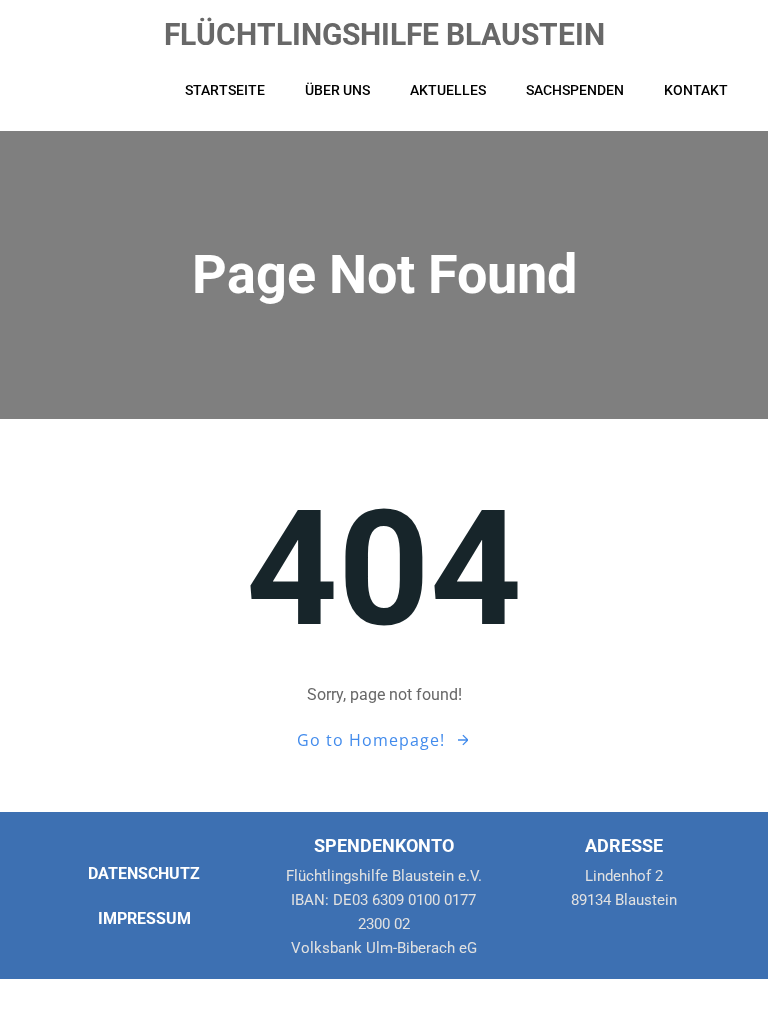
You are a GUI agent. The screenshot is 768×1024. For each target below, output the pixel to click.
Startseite (225, 90)
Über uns (337, 90)
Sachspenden (575, 90)
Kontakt (696, 90)
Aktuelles (448, 90)
